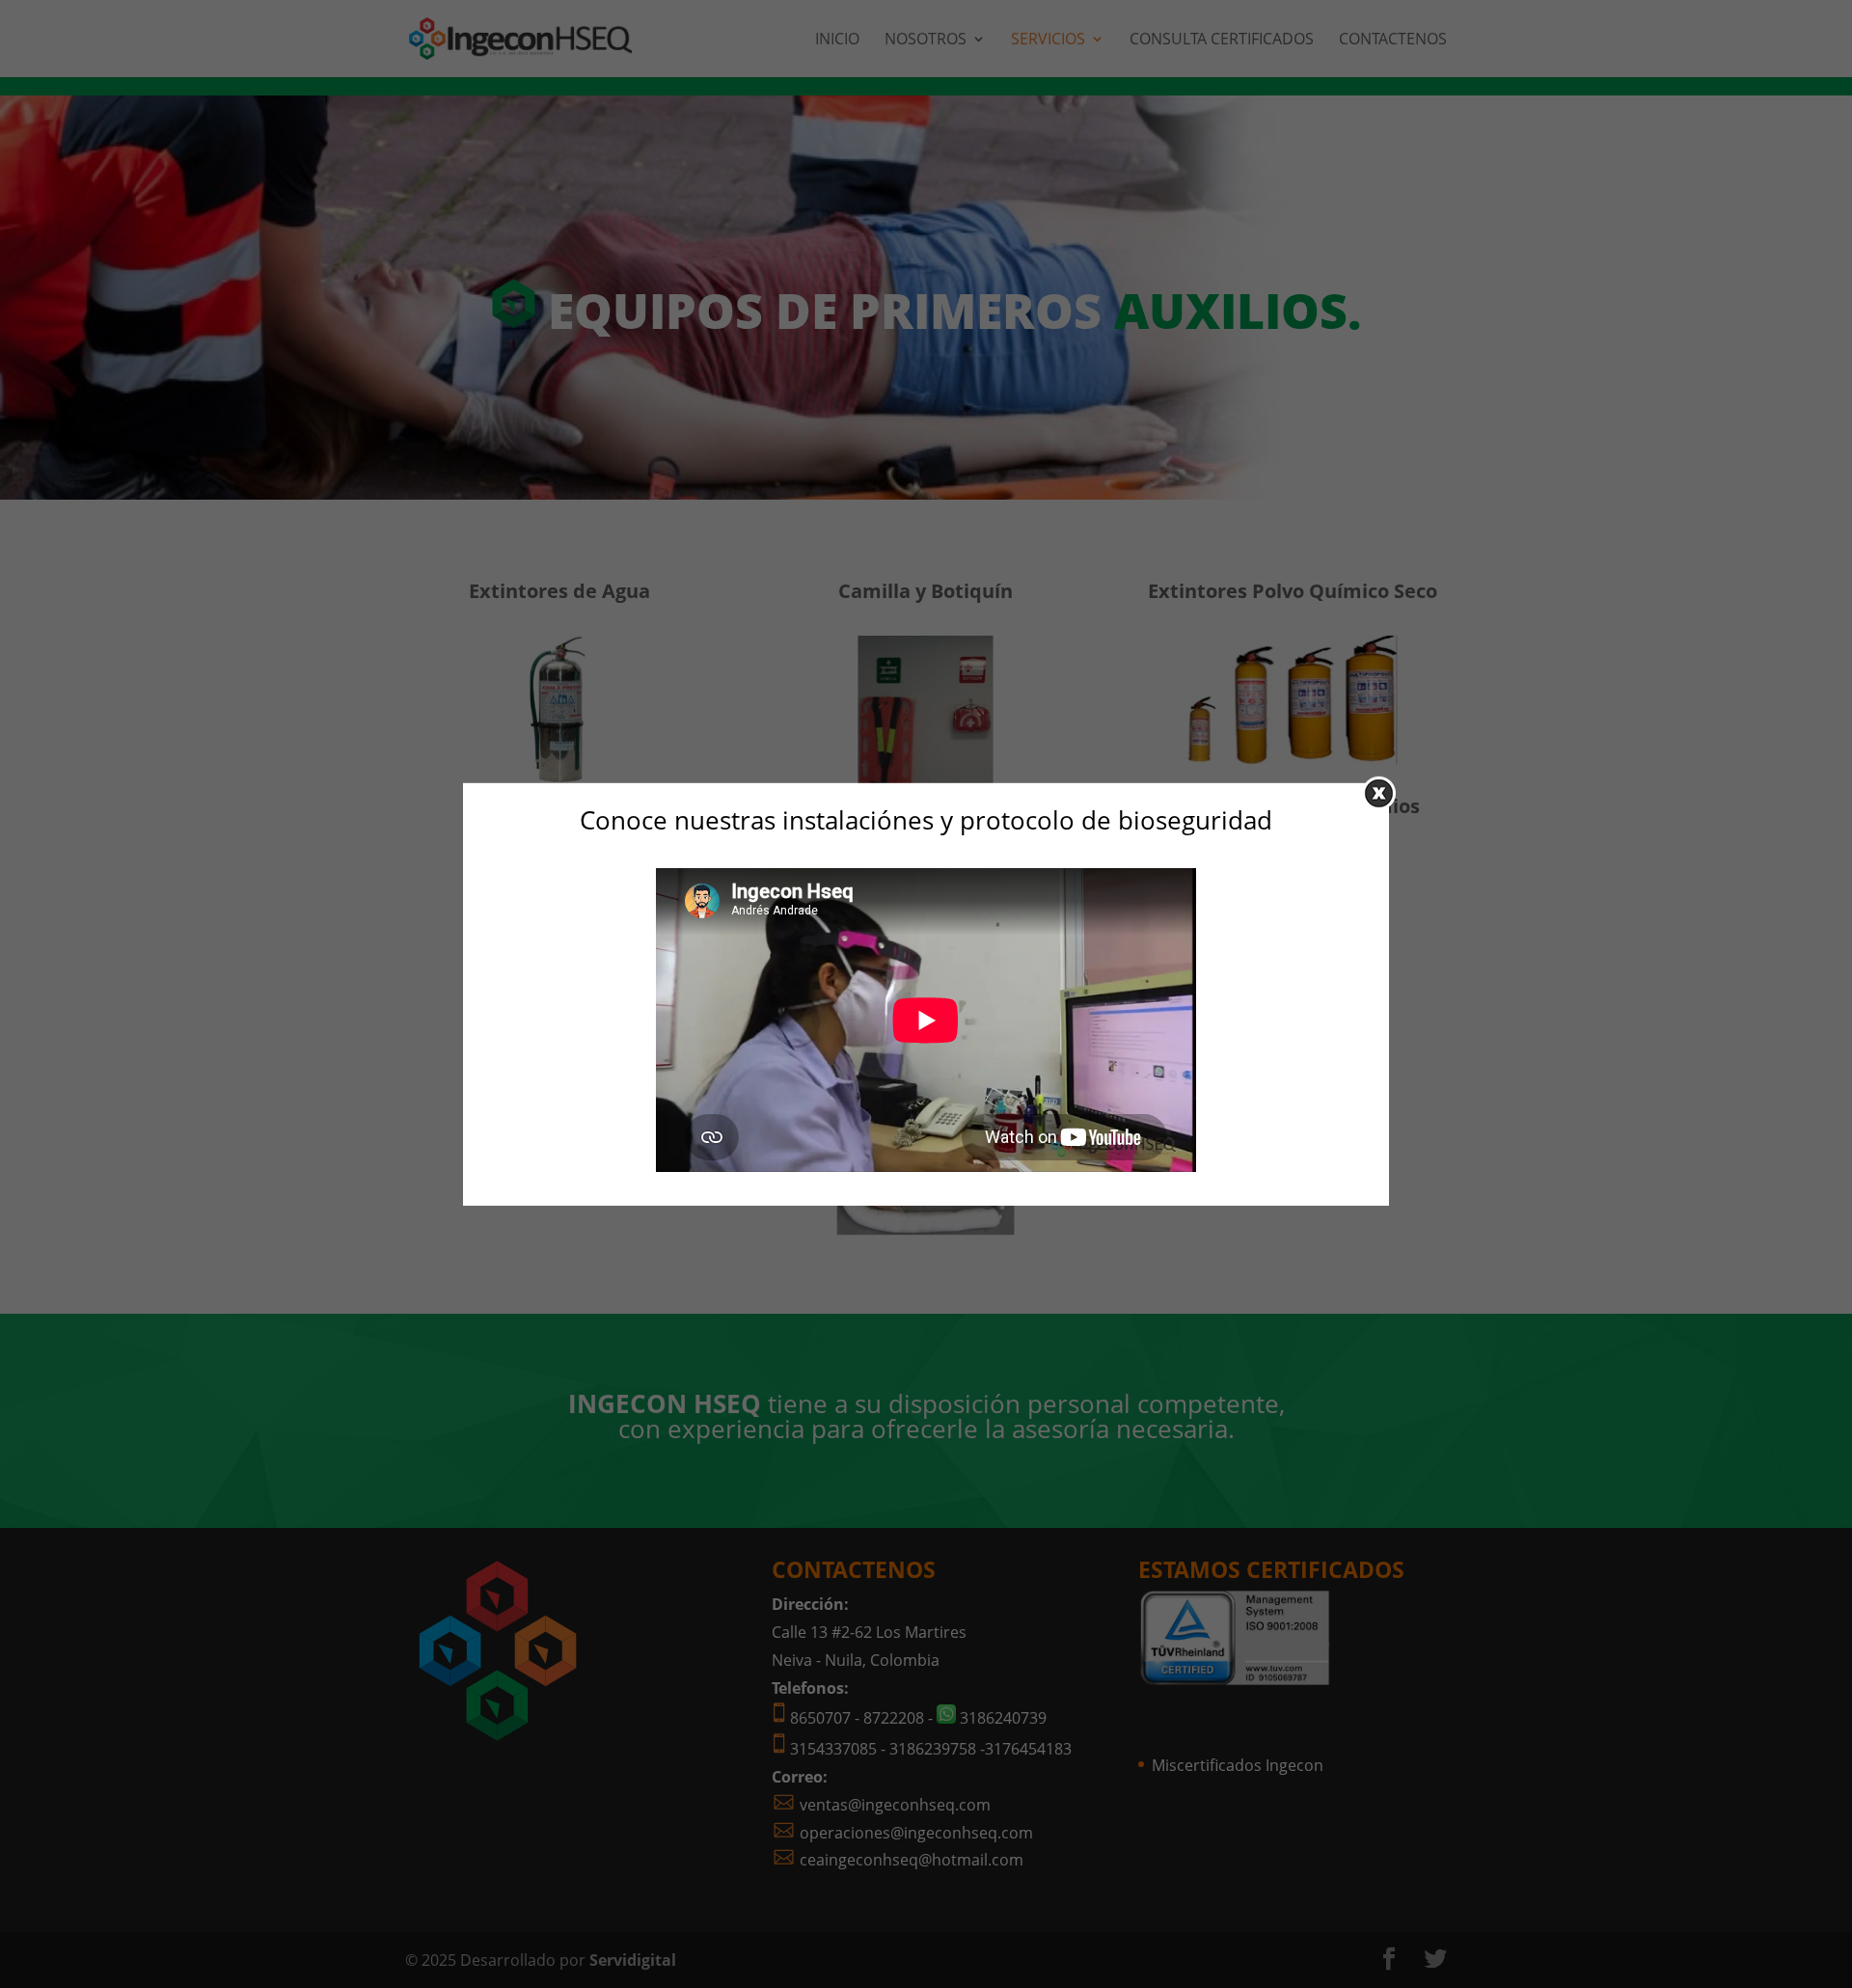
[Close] (1379, 792)
